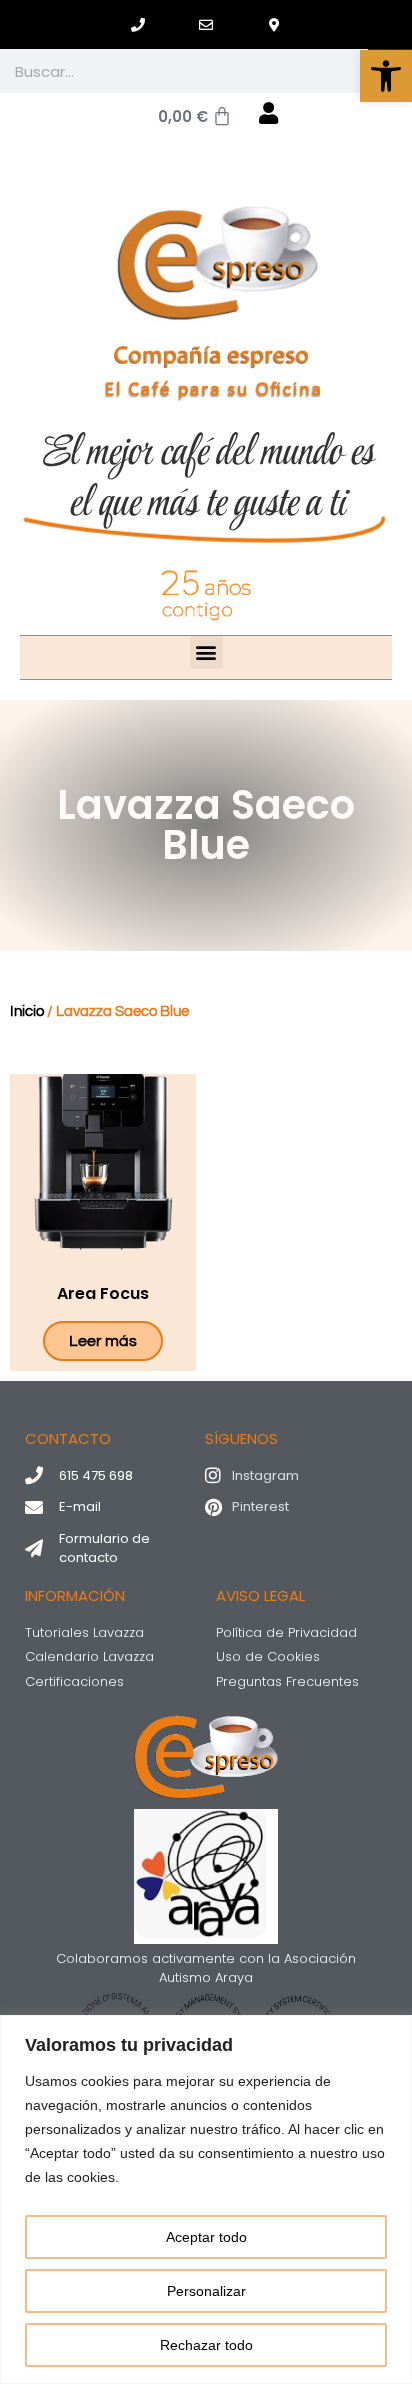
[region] (206, 2199)
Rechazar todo (206, 2345)
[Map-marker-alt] (274, 25)
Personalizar (206, 2291)
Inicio (27, 1011)
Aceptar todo (206, 2237)
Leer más (103, 1341)
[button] (386, 76)
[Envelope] (206, 25)
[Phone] (138, 25)
